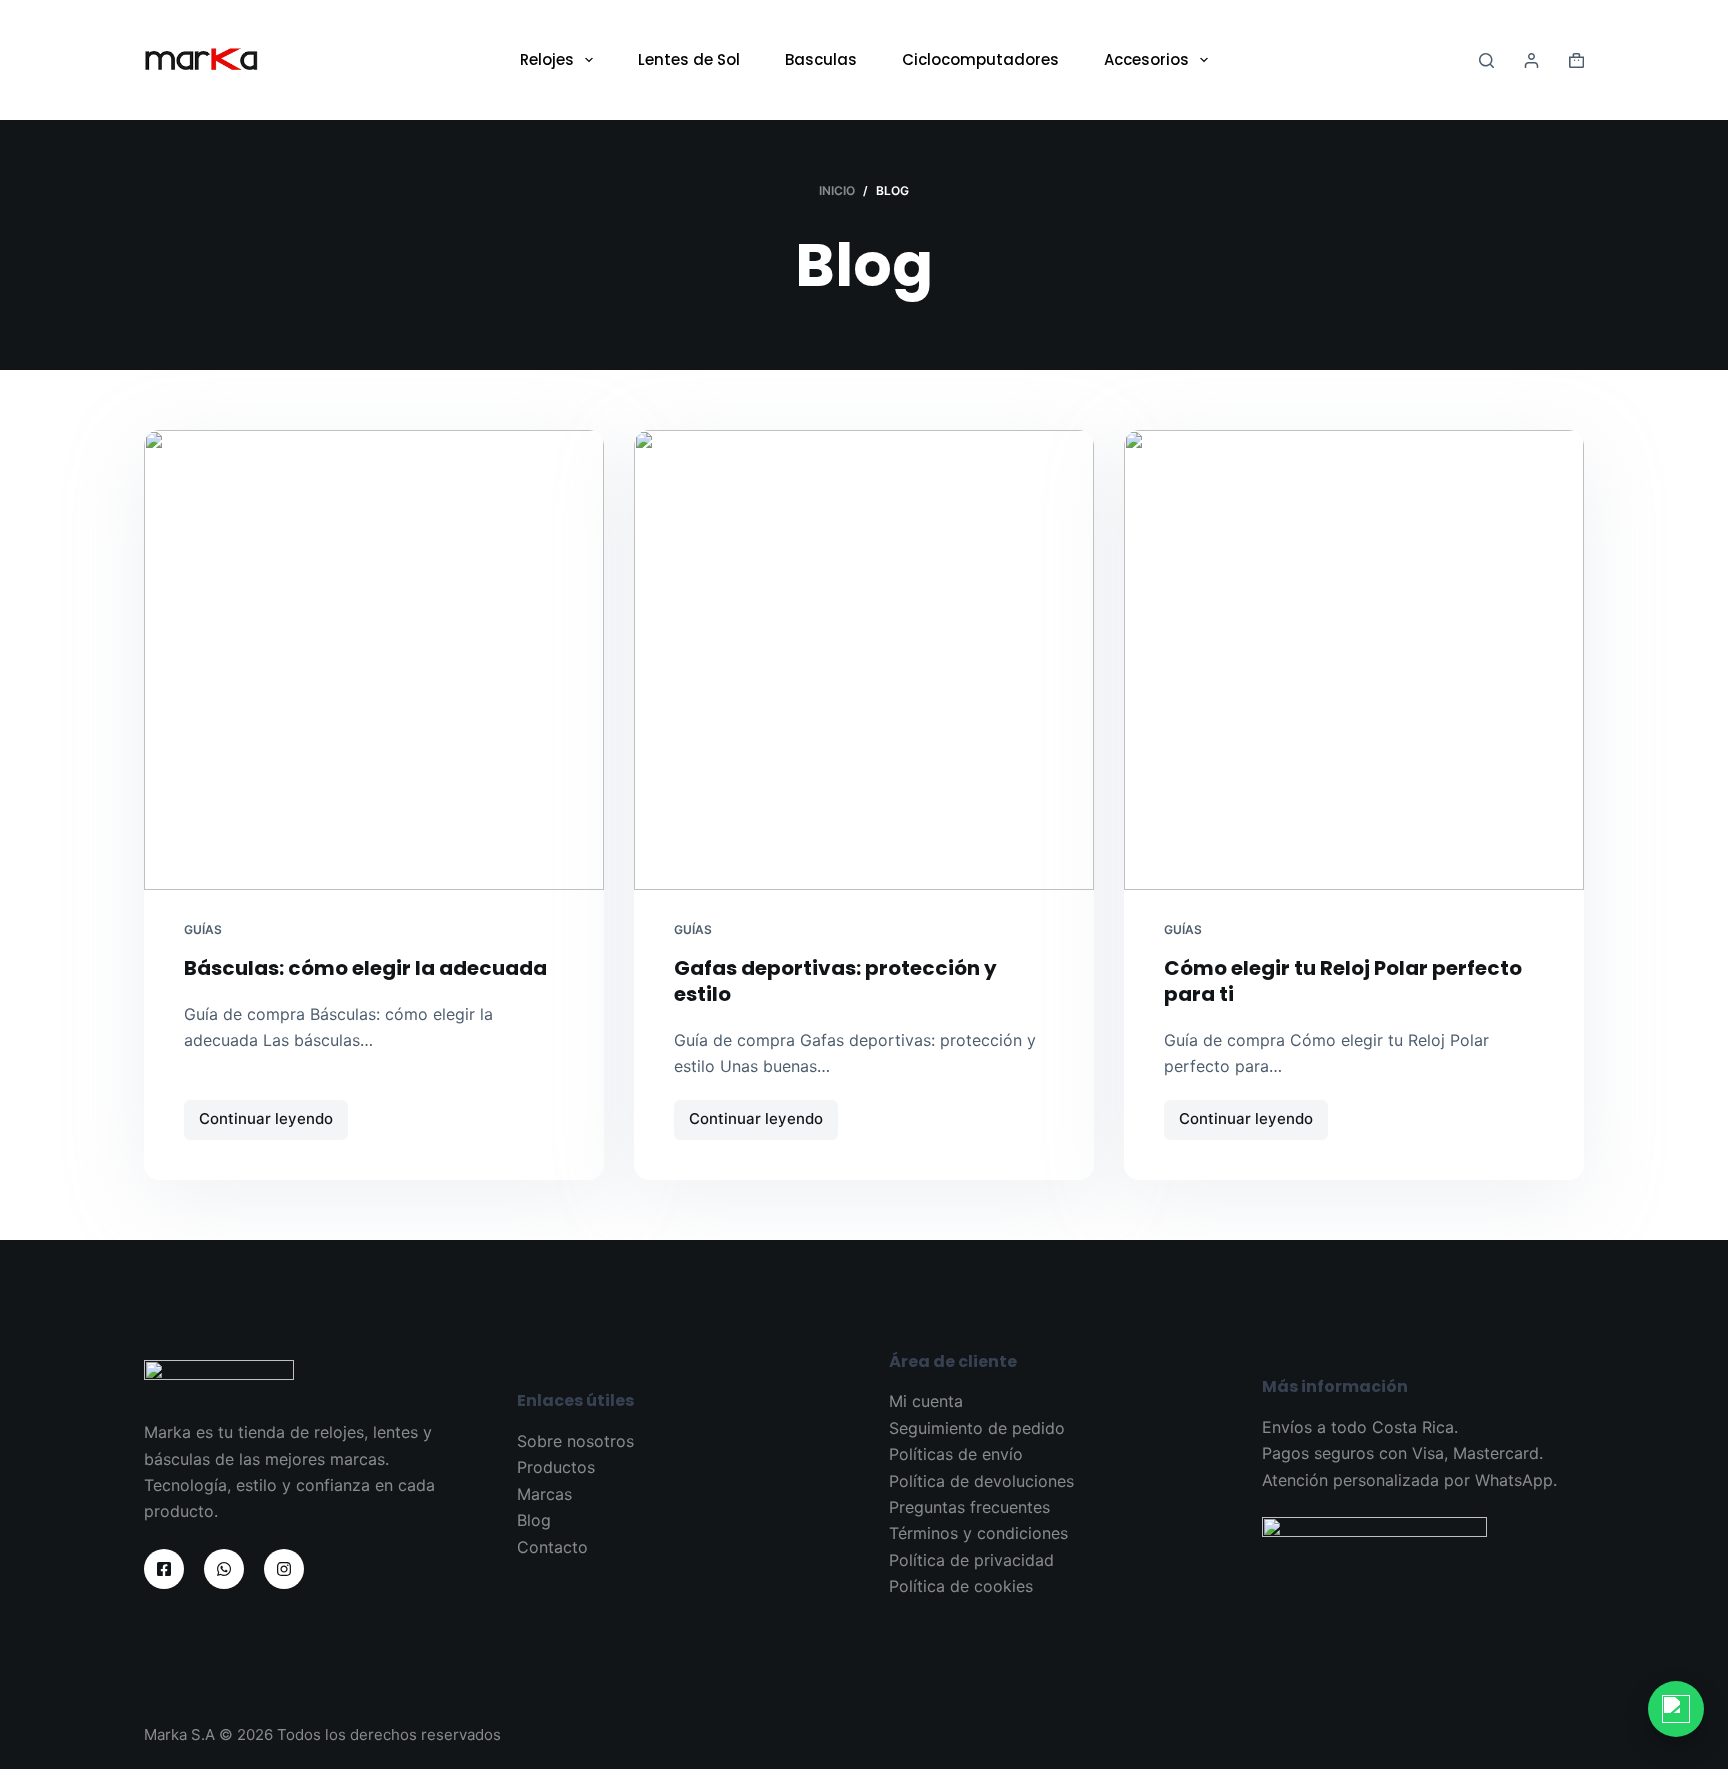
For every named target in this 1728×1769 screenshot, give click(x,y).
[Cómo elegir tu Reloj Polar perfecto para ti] (1354, 660)
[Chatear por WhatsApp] (1676, 1709)
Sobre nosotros (575, 1441)
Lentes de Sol (689, 59)
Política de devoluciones (981, 1481)
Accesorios (1146, 59)
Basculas (821, 59)
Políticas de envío (956, 1454)
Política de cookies (961, 1586)
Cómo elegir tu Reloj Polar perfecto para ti (1343, 981)
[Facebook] (164, 1569)
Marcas (544, 1494)
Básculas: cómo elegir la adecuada (365, 968)
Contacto (552, 1547)
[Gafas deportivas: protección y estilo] (864, 660)
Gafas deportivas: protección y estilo (835, 981)
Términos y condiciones (978, 1533)
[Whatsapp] (224, 1569)
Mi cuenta (926, 1401)
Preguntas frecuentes (969, 1507)
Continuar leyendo (268, 1124)
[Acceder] (1531, 60)
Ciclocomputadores (980, 59)
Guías (203, 929)
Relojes (547, 59)
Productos (556, 1467)
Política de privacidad (971, 1560)
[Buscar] (1486, 60)
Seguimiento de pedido (977, 1428)
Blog (534, 1520)
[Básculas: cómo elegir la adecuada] (374, 660)
